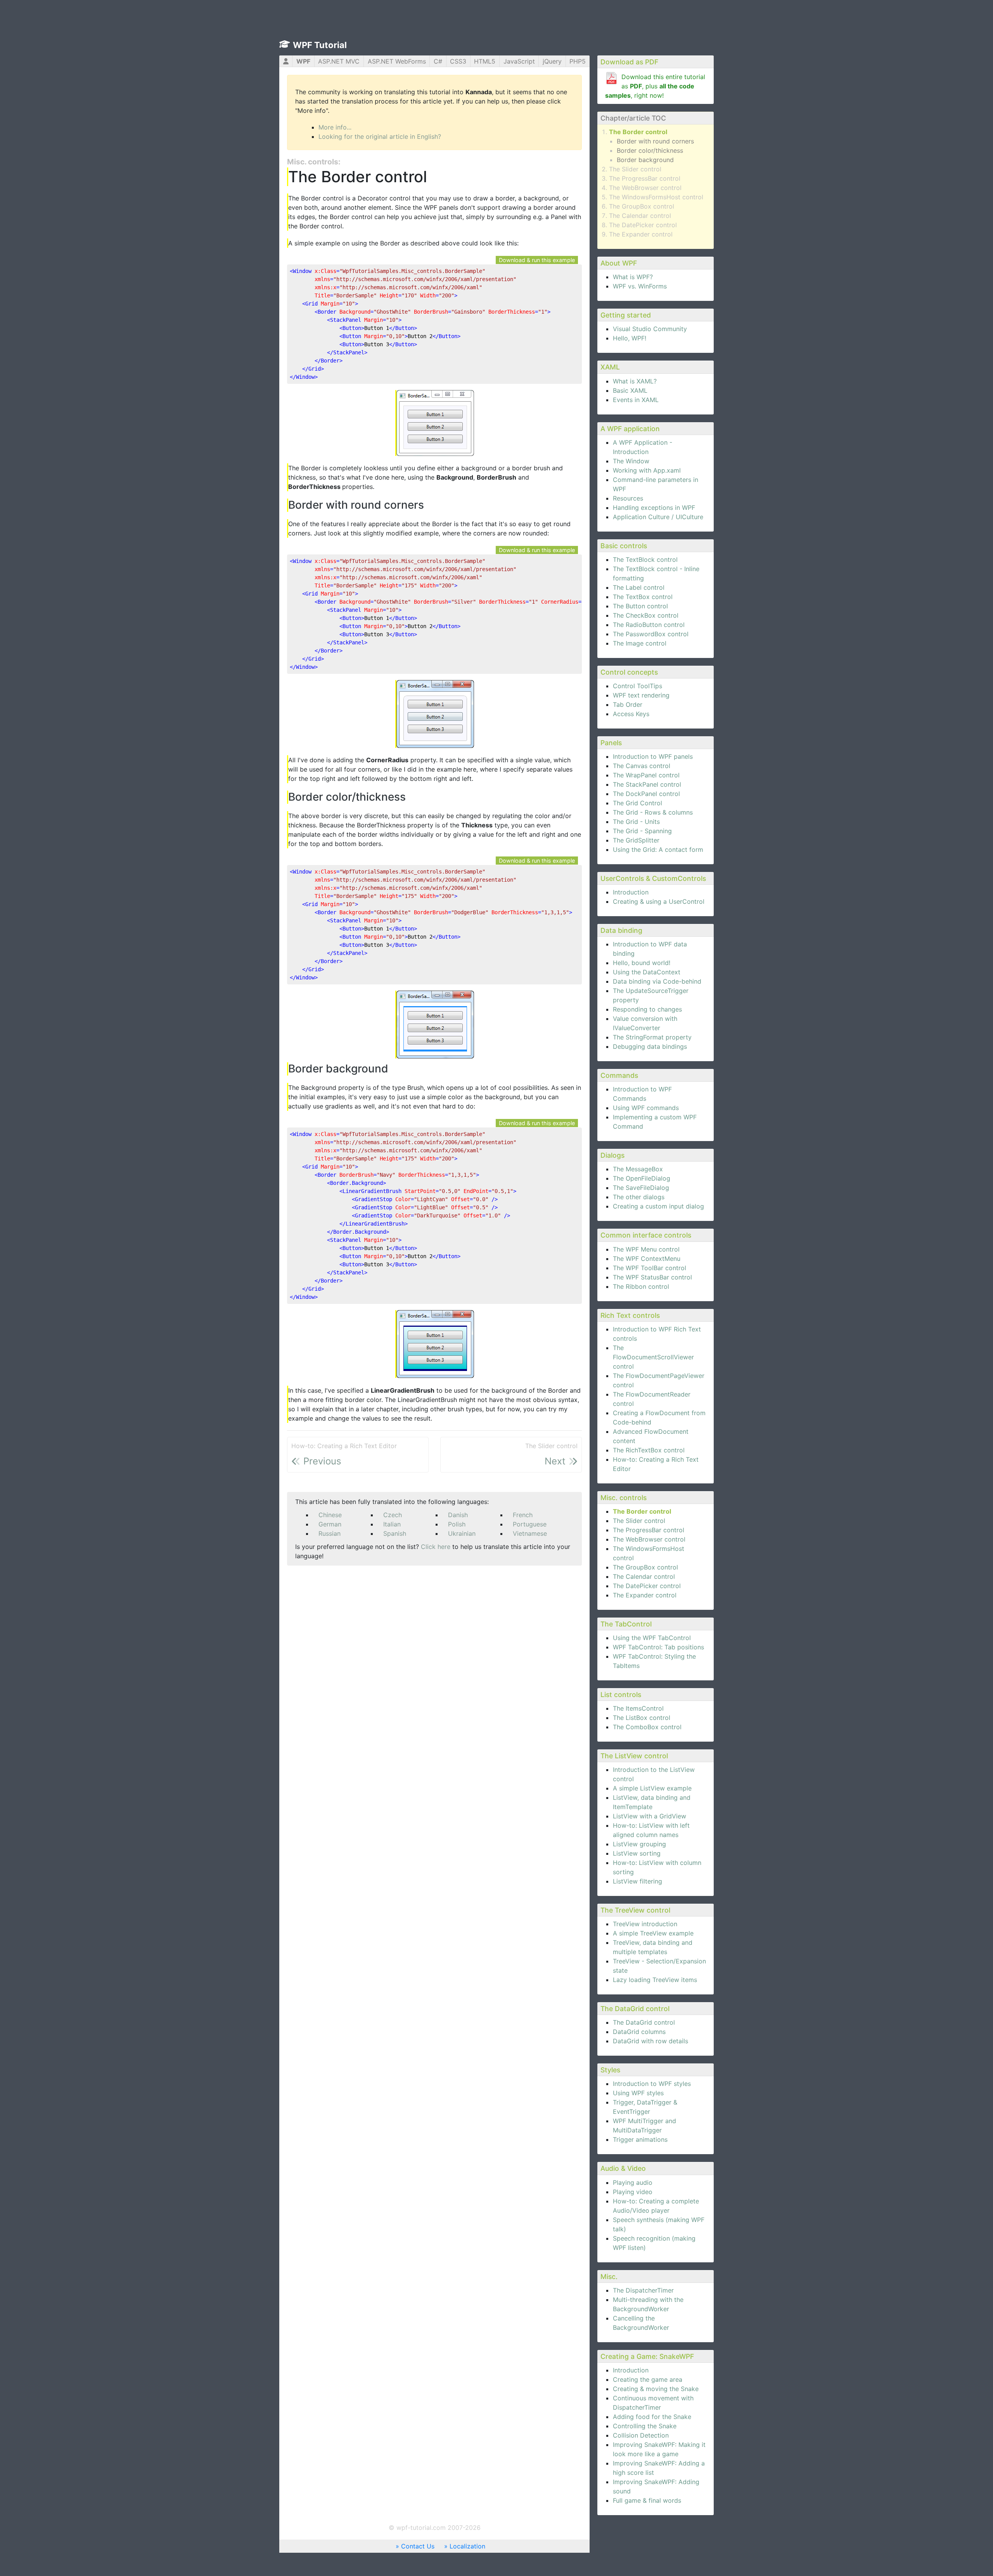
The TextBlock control (645, 559)
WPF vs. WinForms (640, 286)
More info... (335, 127)
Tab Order (628, 704)
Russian (330, 1533)
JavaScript (519, 61)
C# (438, 61)
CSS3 (458, 61)
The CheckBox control (646, 615)
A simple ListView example (652, 1788)
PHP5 (578, 61)
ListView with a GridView (650, 1816)
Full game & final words (647, 2500)
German (330, 1524)
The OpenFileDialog (642, 1178)
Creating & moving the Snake (656, 2389)
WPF (303, 61)
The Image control (640, 643)
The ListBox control (642, 1718)
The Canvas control (642, 766)
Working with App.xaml (647, 470)
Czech (393, 1515)
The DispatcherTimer (643, 2290)
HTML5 (485, 61)
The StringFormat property (652, 1037)
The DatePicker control (643, 225)
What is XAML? (635, 381)
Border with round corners (655, 141)
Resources (628, 498)
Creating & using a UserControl (659, 901)
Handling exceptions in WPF (654, 508)
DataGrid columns (639, 2032)
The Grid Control (637, 803)
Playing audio (633, 2182)
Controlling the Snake (645, 2426)
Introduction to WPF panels (653, 756)
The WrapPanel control (646, 775)
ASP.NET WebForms (397, 61)
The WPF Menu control (646, 1249)
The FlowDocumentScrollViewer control (653, 1357)
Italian (392, 1524)
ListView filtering (637, 1881)
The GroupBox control (642, 206)
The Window (631, 461)
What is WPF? (633, 277)
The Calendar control (640, 216)
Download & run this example (537, 260)
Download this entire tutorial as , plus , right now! (655, 86)
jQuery (552, 61)
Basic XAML (630, 390)
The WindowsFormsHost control (656, 197)
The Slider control (635, 169)
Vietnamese (530, 1533)
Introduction (631, 892)
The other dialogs (639, 1197)
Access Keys (631, 714)
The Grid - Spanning (642, 831)
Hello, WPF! (630, 338)
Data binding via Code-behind (657, 981)
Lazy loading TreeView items (655, 1980)
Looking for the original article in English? (380, 136)
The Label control (639, 587)
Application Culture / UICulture (658, 517)
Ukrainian (462, 1533)
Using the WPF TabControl (652, 1638)
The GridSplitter (636, 840)
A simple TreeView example (653, 1933)
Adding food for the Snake (652, 2417)
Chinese (330, 1515)
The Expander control (641, 234)
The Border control (638, 132)
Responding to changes (647, 1009)
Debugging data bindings (650, 1046)
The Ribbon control (641, 1286)
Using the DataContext (647, 972)
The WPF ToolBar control (650, 1268)
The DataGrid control (644, 2022)
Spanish (395, 1533)
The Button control (640, 606)
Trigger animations (640, 2139)
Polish (457, 1524)
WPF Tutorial (320, 45)
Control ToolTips (637, 686)
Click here (436, 1547)
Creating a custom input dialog (658, 1206)
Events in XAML (636, 400)
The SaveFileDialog (641, 1188)
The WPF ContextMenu (647, 1259)
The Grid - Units (636, 822)
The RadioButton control (649, 625)
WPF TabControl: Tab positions (658, 1647)
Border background (645, 160)
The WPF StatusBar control (652, 1277)
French (523, 1515)
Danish (458, 1515)
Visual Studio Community (650, 329)
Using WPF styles (638, 2093)
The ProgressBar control (645, 178)
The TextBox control (643, 597)
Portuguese (530, 1524)
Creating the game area (648, 2379)
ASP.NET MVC (339, 61)
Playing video (633, 2192)
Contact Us (418, 2546)
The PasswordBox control (651, 634)
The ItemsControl (638, 1708)
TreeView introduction (645, 1924)
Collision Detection (641, 2435)
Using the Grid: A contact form (658, 849)
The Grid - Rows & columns (653, 812)
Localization (467, 2546)
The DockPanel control (646, 794)
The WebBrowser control (645, 188)
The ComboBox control (647, 1727)
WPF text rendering (641, 695)
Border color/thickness (650, 150)
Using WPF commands (646, 1108)
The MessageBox (638, 1169)
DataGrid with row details (650, 2041)
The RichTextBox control (649, 1450)
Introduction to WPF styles (652, 2084)
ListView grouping (639, 1844)
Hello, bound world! (642, 963)
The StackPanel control (647, 784)
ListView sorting (637, 1853)
